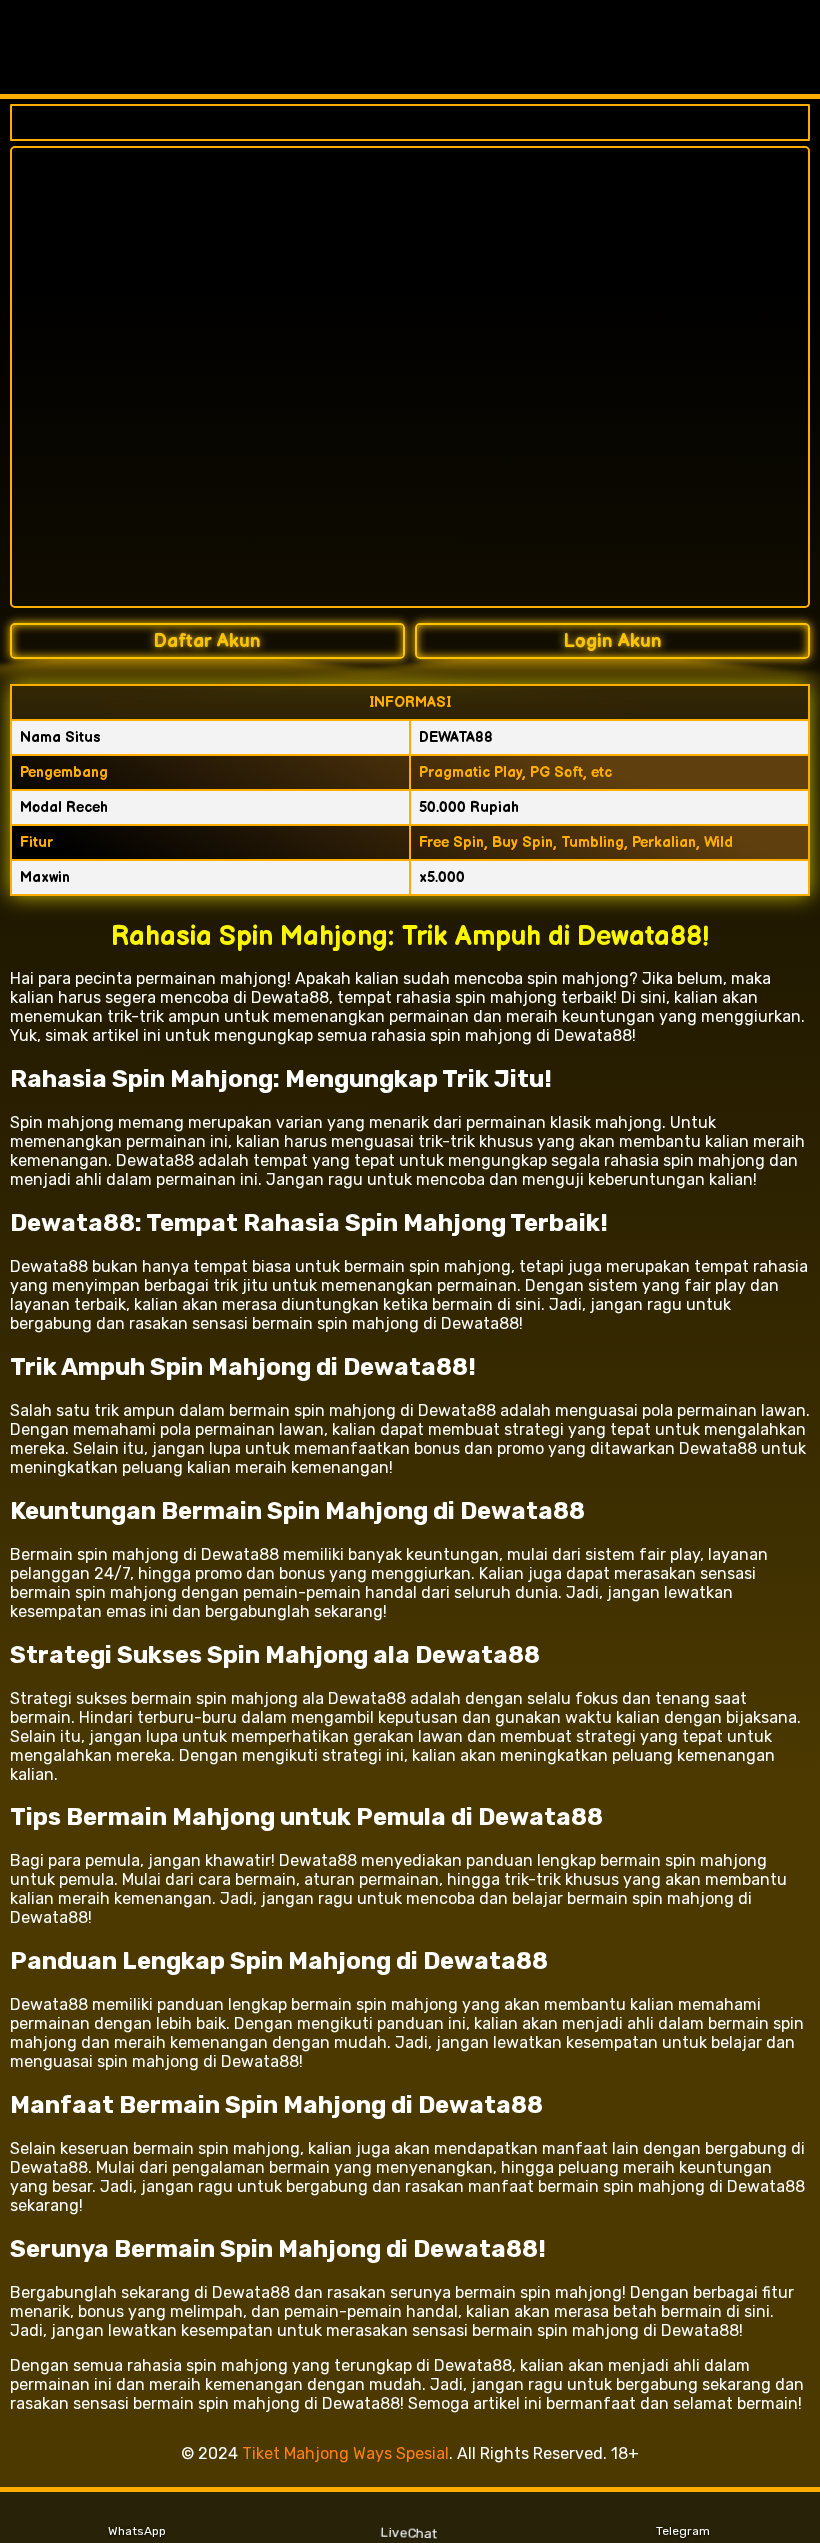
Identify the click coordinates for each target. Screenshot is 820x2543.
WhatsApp (137, 2531)
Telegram (683, 2531)
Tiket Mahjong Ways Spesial (345, 2453)
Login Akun (613, 641)
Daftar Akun (207, 641)
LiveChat (410, 2532)
